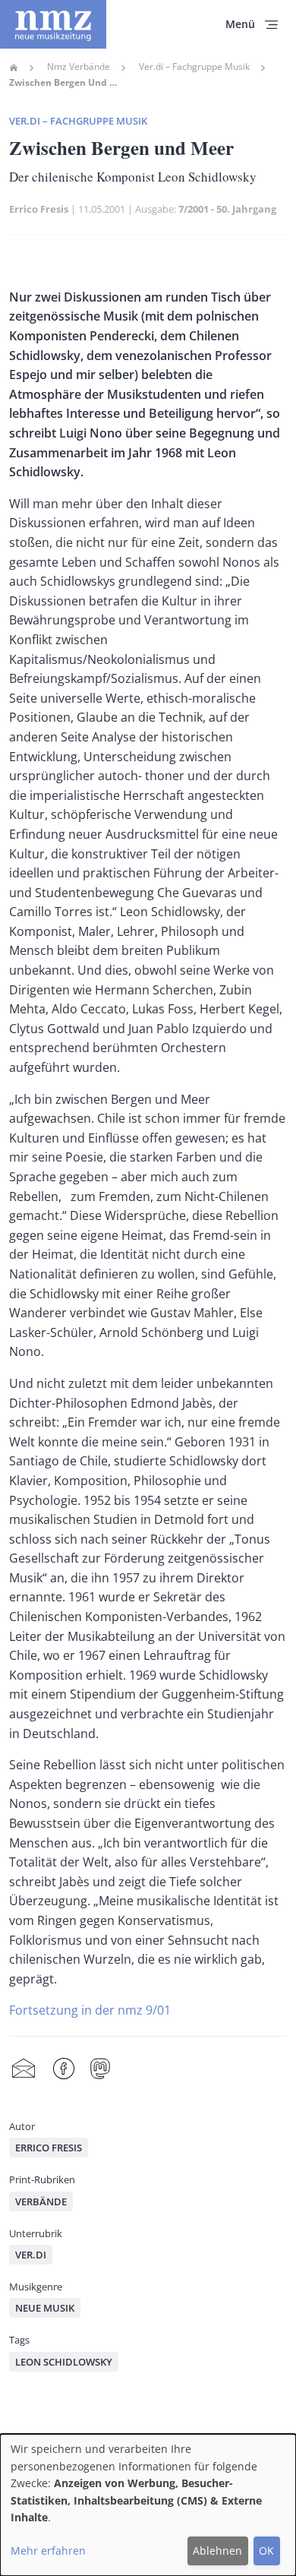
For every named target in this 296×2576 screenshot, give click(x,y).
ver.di (31, 2255)
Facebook (64, 2069)
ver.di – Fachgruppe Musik (78, 121)
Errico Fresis (39, 209)
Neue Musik (45, 2308)
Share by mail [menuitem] (24, 2069)
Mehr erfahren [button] (48, 2551)
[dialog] (148, 2505)
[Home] (53, 24)
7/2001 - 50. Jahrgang (227, 209)
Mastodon (100, 2069)
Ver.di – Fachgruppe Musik (194, 67)
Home (14, 68)
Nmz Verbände (79, 67)
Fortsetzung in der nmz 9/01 (90, 2010)
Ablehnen (217, 2551)
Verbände (41, 2201)
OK (266, 2551)
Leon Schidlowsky (64, 2362)
